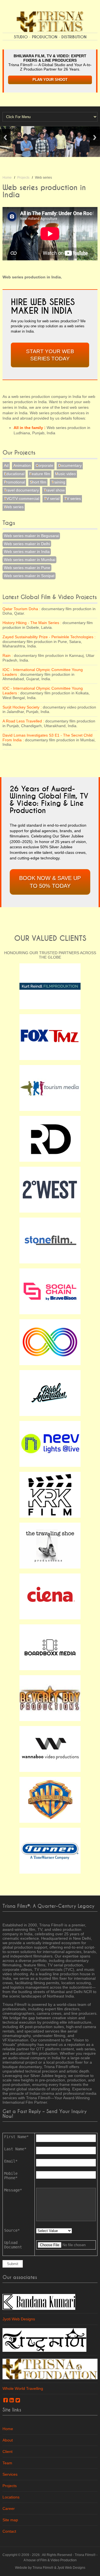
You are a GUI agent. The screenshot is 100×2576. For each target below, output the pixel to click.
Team (7, 2463)
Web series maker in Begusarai (31, 536)
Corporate (44, 465)
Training (58, 482)
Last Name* (15, 2149)
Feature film (40, 474)
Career (9, 2508)
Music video (65, 474)
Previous (5, 137)
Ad (6, 465)
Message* (13, 2190)
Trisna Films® (85, 2555)
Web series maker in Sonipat (29, 576)
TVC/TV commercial (22, 498)
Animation (22, 465)
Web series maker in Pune (27, 568)
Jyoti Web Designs (19, 2319)
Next (95, 137)
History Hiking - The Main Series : (32, 623)
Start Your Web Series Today (50, 355)
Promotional (14, 482)
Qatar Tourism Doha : (21, 609)
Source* (12, 2230)
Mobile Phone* (11, 2176)
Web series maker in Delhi (27, 544)
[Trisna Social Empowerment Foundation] (50, 2369)
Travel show (54, 490)
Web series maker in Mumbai (30, 560)
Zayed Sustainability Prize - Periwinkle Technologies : (49, 637)
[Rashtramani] (44, 2340)
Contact (9, 2531)
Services (10, 2474)
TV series (72, 498)
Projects (23, 178)
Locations (11, 2497)
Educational (14, 474)
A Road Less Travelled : (23, 721)
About (8, 2440)
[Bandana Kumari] (39, 2301)
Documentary (70, 465)
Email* (11, 2161)
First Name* (16, 2137)
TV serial (52, 498)
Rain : (8, 655)
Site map (10, 2520)
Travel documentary (21, 490)
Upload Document (13, 2245)
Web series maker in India (27, 552)
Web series (14, 507)
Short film (38, 482)
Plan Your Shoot (50, 80)
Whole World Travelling (23, 2388)
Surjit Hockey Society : (22, 707)
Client (7, 2452)
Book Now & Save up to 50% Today (50, 882)
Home (7, 178)
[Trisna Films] (50, 21)
